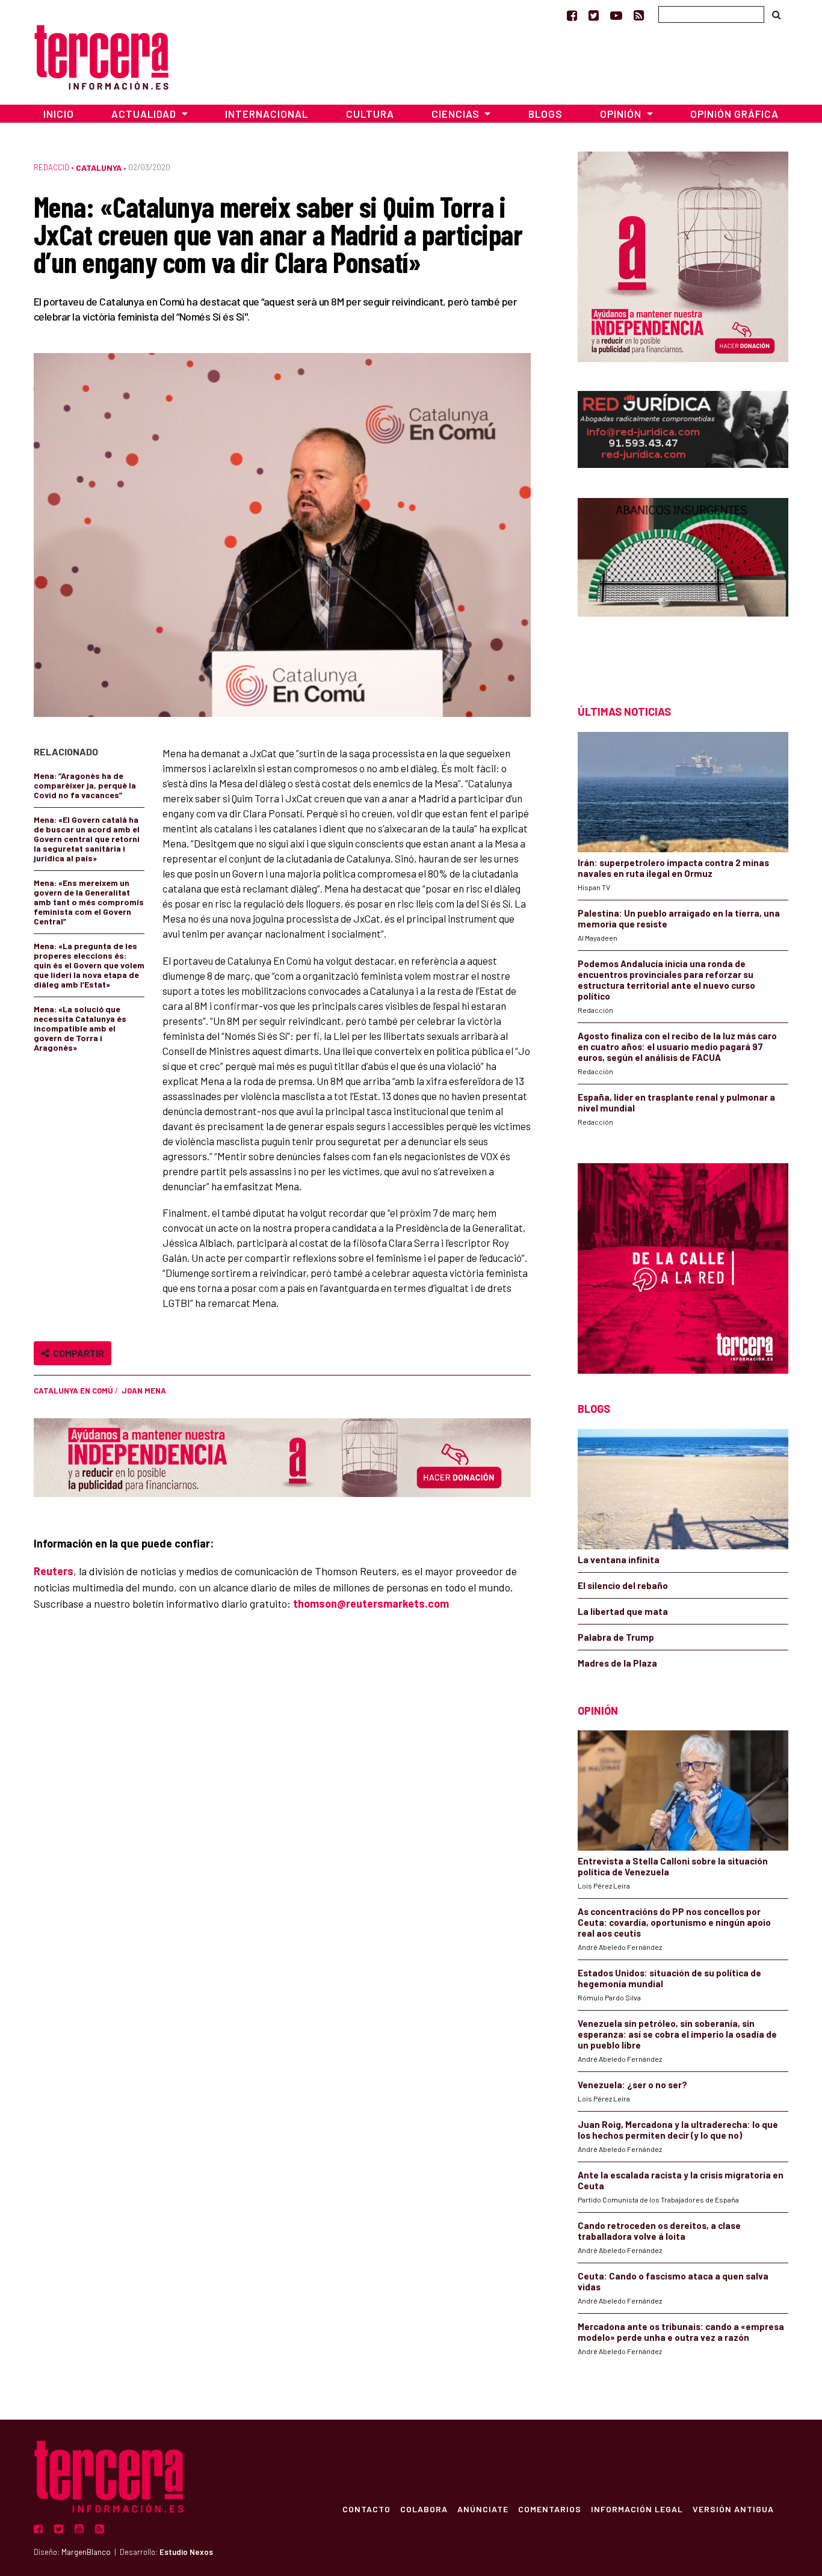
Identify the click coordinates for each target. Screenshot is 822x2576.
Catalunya (99, 168)
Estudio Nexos (186, 2552)
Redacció (51, 167)
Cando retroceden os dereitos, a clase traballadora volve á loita (659, 2231)
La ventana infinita (619, 1560)
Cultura (370, 114)
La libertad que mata (623, 1611)
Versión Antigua (733, 2509)
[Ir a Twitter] (594, 15)
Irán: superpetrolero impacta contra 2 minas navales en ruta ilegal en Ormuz (673, 868)
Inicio (59, 114)
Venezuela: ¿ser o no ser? (632, 2085)
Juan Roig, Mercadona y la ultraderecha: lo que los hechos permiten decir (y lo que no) (678, 2130)
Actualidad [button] (145, 114)
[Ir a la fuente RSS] (639, 15)
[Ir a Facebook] (572, 15)
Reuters (54, 1571)
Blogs (545, 114)
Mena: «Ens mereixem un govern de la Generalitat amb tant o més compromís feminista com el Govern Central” (89, 902)
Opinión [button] (622, 114)
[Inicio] (101, 56)
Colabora (424, 2509)
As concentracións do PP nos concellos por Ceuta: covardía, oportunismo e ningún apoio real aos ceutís (674, 1922)
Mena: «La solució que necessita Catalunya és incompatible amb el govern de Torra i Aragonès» (80, 1028)
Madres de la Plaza (617, 1663)
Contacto (366, 2509)
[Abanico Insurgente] (683, 580)
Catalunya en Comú (73, 1391)
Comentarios (550, 2509)
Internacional (267, 114)
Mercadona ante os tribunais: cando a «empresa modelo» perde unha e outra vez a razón (681, 2332)
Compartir (77, 1353)
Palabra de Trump (616, 1637)
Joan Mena (144, 1391)
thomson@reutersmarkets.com (371, 1603)
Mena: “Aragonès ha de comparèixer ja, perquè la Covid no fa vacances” (85, 785)
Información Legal (637, 2509)
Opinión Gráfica (734, 114)
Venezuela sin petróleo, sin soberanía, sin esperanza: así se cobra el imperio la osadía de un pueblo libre (677, 2034)
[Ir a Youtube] (616, 15)
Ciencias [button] (457, 114)
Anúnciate (483, 2509)
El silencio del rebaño (623, 1585)
